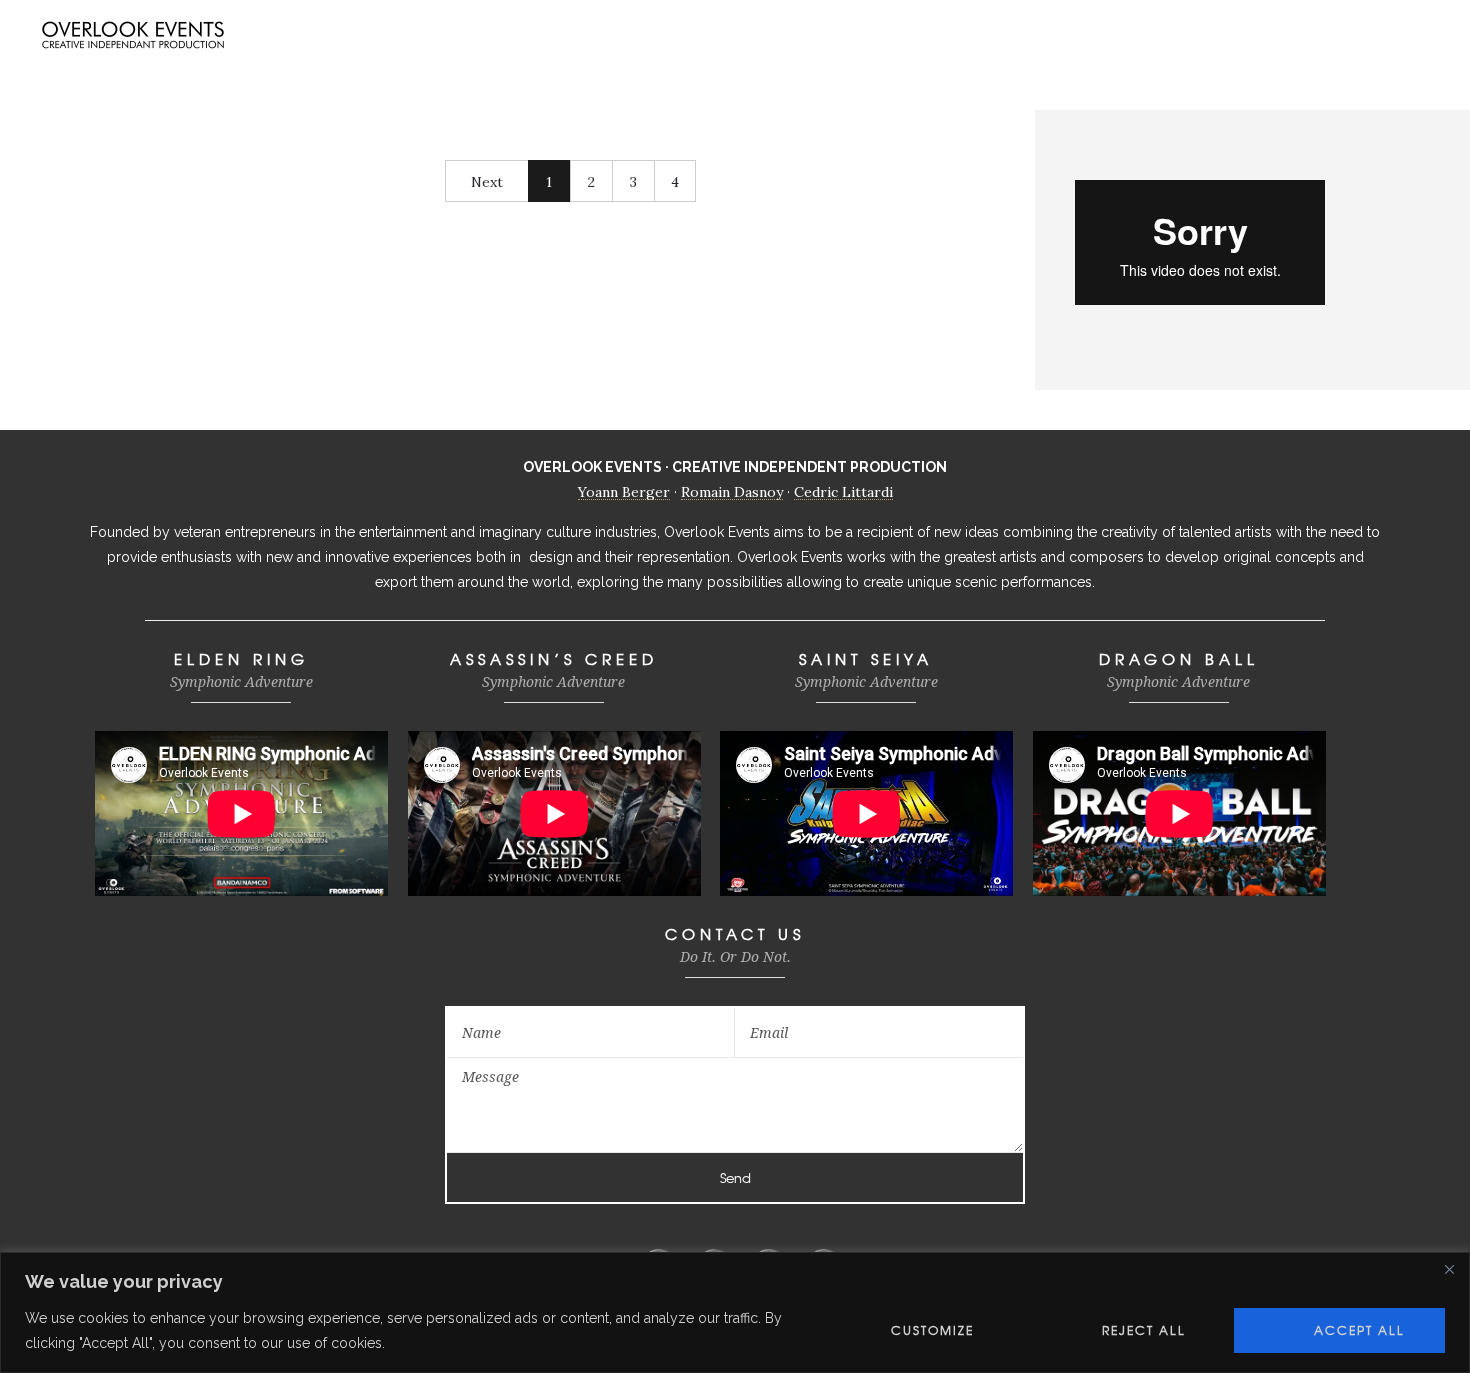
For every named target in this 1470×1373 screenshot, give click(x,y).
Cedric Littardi (843, 492)
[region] (735, 1312)
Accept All (1359, 1330)
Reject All (1144, 1330)
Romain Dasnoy (732, 492)
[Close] (1449, 1269)
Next (487, 182)
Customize (932, 1330)
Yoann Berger (624, 492)
